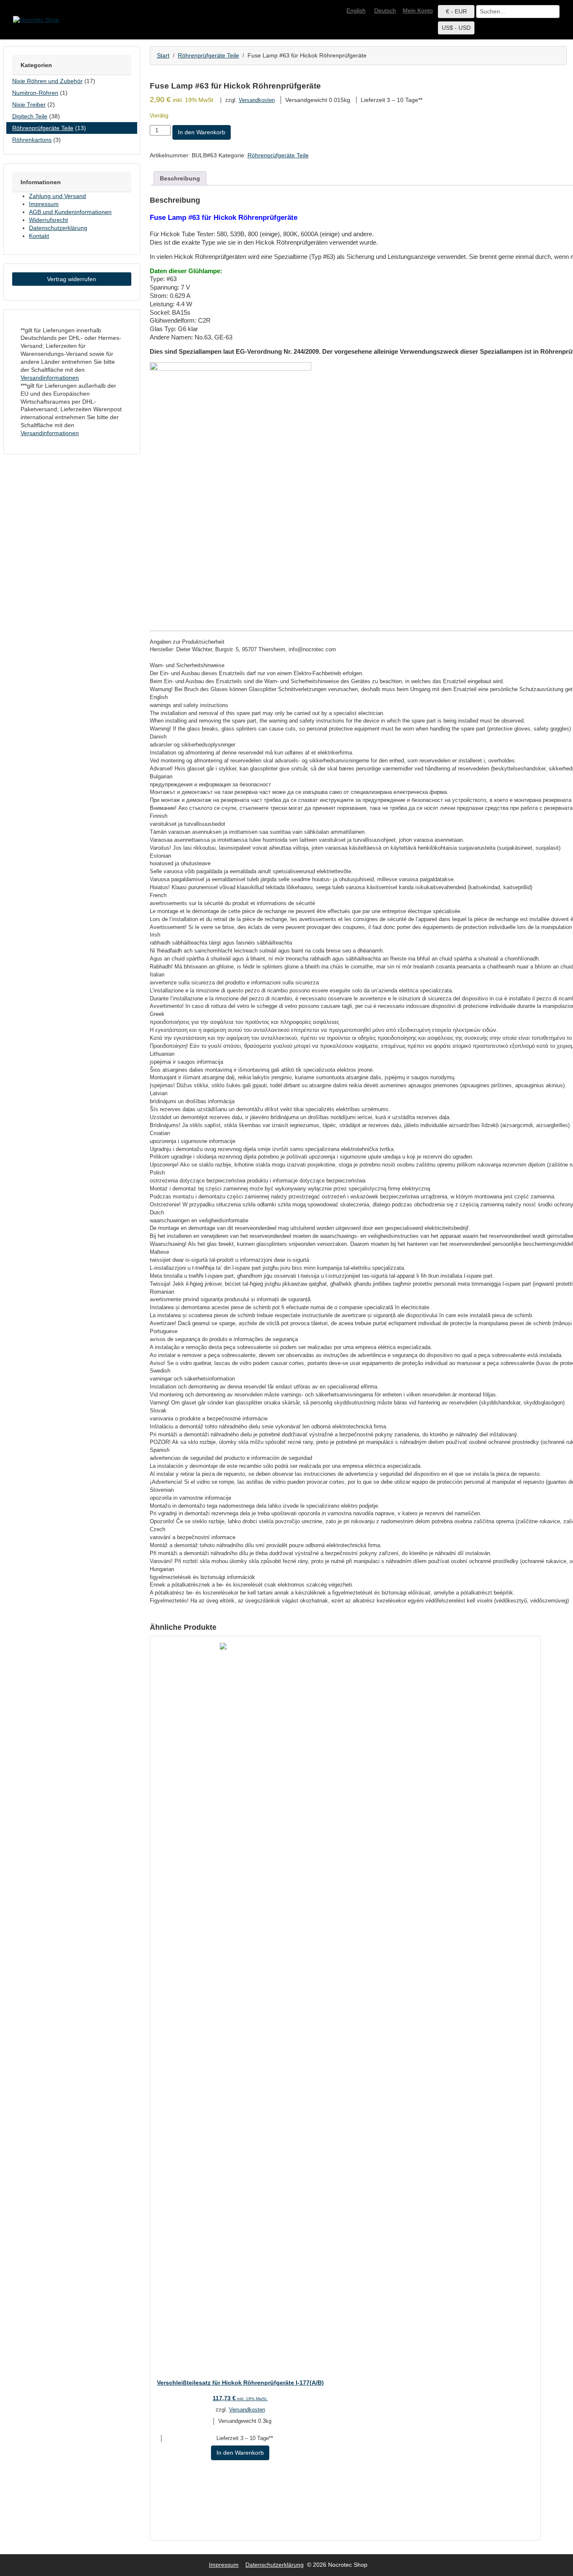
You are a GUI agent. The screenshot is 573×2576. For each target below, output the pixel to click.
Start (163, 55)
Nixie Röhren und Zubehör (47, 81)
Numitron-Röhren (35, 93)
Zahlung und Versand (57, 196)
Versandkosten (257, 100)
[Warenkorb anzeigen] (563, 7)
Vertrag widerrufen (72, 279)
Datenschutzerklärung (58, 228)
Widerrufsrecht (48, 220)
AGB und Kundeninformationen (70, 212)
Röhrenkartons (32, 140)
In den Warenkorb (202, 132)
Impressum (44, 204)
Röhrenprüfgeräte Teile (208, 55)
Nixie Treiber (29, 104)
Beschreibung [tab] (180, 178)
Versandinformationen (50, 378)
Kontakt (39, 236)
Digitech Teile (30, 116)
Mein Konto (418, 10)
